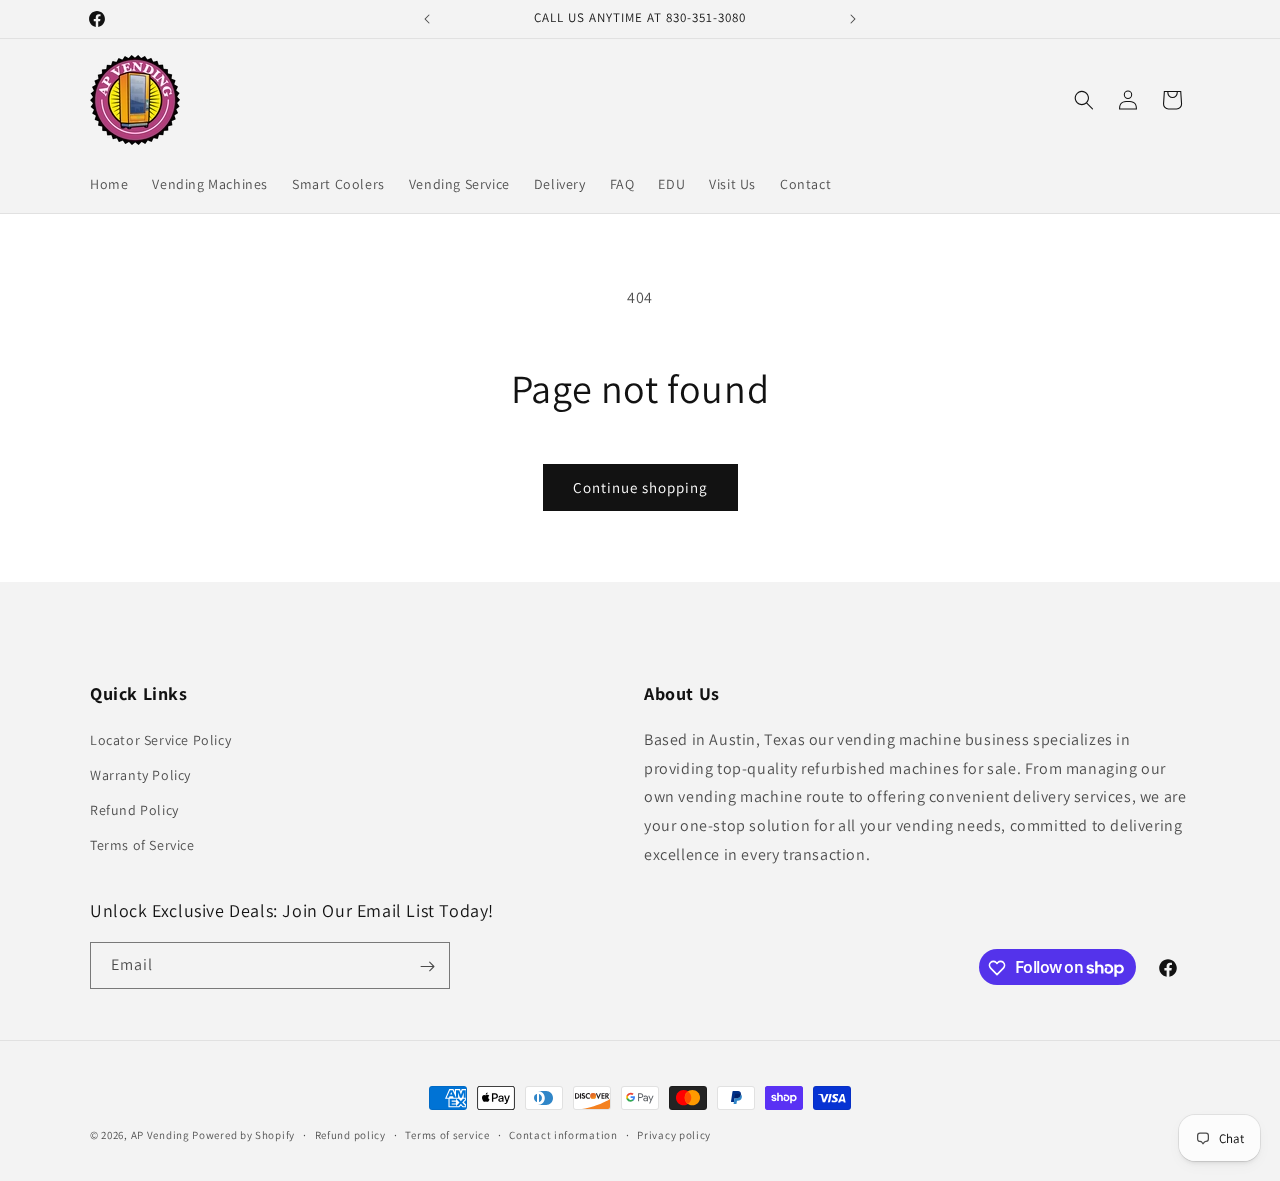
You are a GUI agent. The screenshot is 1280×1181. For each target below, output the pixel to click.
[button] (1084, 100)
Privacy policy (674, 1134)
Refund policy (350, 1134)
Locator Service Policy (160, 739)
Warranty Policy (140, 774)
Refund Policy (134, 810)
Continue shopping (640, 487)
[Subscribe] (427, 966)
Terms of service (447, 1134)
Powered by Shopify (243, 1135)
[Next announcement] (853, 19)
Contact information (563, 1134)
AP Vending (160, 1135)
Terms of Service (142, 845)
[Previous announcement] (427, 19)
